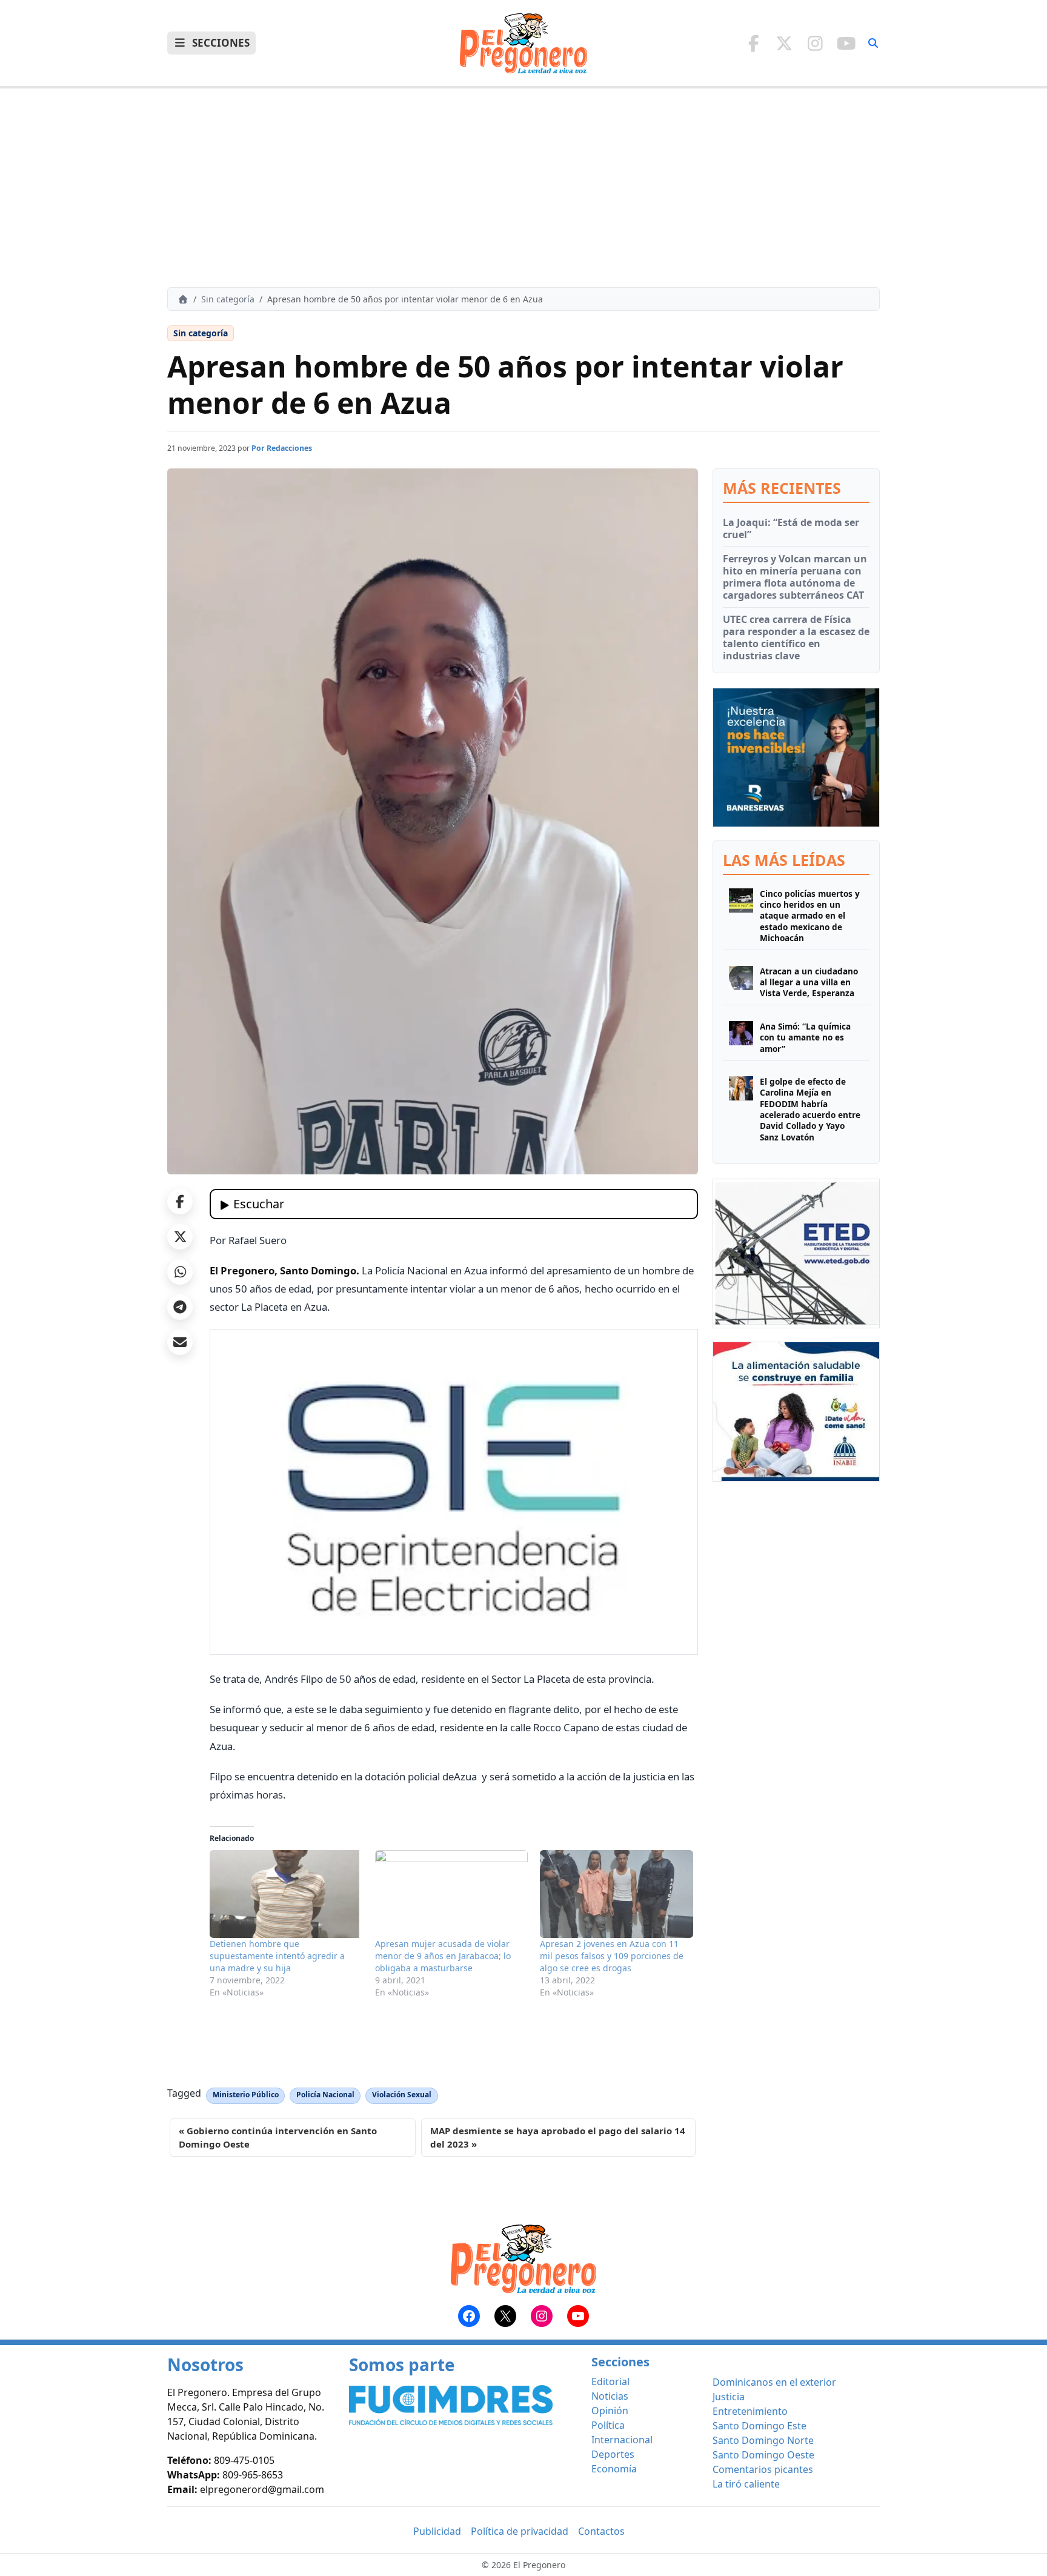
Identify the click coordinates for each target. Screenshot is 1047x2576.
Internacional (622, 2440)
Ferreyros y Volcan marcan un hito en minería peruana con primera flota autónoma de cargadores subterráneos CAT (795, 577)
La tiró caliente (746, 2484)
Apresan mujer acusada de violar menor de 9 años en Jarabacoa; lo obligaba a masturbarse (443, 1956)
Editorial (610, 2381)
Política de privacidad (520, 2531)
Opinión (610, 2411)
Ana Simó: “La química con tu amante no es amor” (805, 1038)
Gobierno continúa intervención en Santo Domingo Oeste (278, 2138)
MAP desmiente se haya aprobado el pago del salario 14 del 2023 (558, 2138)
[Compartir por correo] (180, 1342)
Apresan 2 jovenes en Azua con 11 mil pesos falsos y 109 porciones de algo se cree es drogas (612, 1956)
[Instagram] (815, 43)
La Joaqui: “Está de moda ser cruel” (791, 528)
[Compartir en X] (180, 1237)
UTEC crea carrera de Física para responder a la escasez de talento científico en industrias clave (796, 637)
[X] (784, 43)
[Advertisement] (523, 188)
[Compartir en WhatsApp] (180, 1272)
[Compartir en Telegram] (180, 1307)
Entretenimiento (750, 2411)
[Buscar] (873, 43)
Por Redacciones (282, 448)
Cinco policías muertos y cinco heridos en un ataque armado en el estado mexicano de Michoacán (810, 916)
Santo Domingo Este (759, 2426)
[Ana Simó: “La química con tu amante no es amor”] (741, 1038)
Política (608, 2425)
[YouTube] (846, 43)
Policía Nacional (325, 2095)
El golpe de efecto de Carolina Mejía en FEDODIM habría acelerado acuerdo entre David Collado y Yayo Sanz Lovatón (810, 1110)
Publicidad (437, 2531)
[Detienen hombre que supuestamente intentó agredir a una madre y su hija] (286, 1894)
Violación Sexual (402, 2095)
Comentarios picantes (763, 2469)
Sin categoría (228, 299)
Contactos (601, 2531)
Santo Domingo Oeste (763, 2455)
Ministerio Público (246, 2095)
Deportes (613, 2454)
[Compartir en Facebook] (180, 1202)
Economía (614, 2469)
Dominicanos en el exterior (774, 2382)
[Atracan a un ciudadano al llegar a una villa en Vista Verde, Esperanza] (741, 983)
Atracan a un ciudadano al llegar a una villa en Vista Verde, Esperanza (809, 983)
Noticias (610, 2396)
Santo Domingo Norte (763, 2440)
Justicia (729, 2397)
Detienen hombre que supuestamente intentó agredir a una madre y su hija (277, 1956)
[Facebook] (753, 43)
